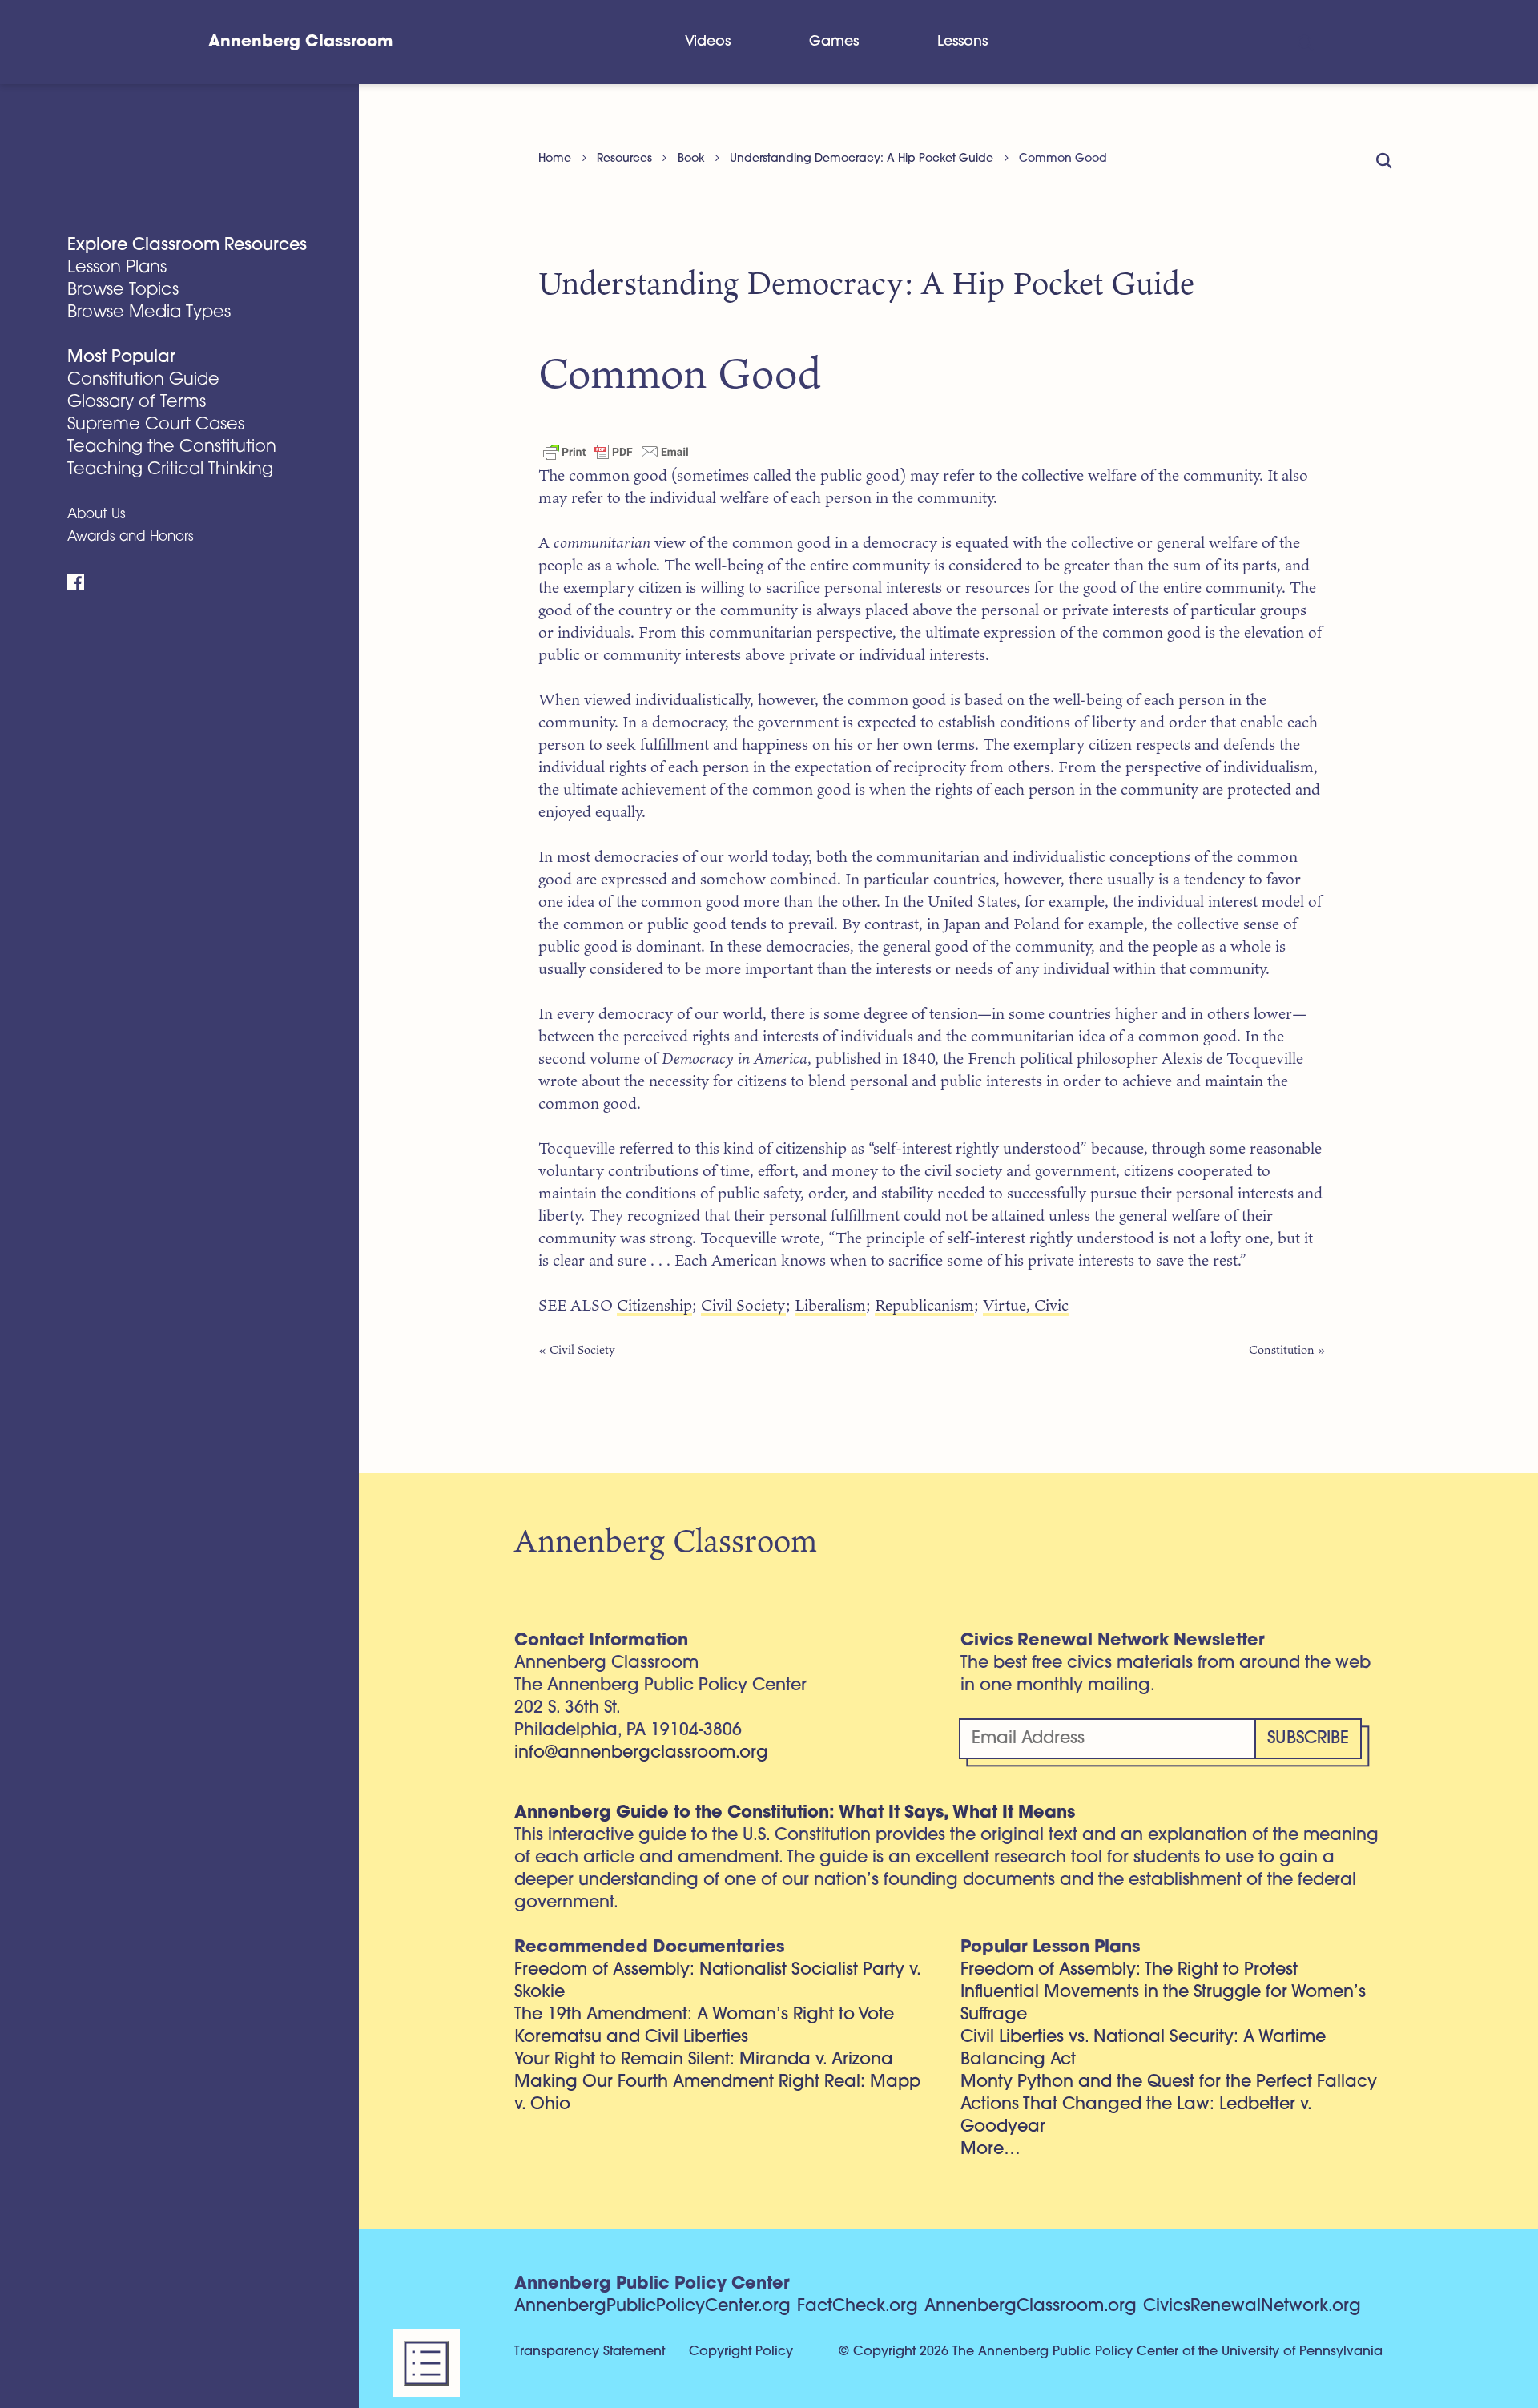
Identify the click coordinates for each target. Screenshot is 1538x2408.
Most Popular (121, 358)
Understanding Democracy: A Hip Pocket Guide (862, 159)
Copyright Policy (741, 2352)
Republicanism (924, 1305)
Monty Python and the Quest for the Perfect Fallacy (1169, 2082)
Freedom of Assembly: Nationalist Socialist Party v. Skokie (717, 1981)
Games (834, 42)
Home (555, 159)
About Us (97, 515)
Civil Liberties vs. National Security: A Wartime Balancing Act (1143, 2049)
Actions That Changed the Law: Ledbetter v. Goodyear (1136, 2116)
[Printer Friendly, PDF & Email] (616, 451)
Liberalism (830, 1305)
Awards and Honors (131, 537)
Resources (624, 159)
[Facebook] (76, 582)
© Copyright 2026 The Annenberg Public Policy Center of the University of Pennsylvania (1111, 2352)
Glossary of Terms (137, 403)
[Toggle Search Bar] (1304, 42)
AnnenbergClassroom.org (1031, 2307)
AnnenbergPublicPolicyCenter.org (652, 2307)
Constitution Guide (143, 380)
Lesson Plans (117, 268)
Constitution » (1287, 1349)
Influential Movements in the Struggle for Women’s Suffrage (1163, 2004)
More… (990, 2150)
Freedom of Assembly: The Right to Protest (1129, 1970)
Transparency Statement (590, 2352)
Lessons (962, 42)
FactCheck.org (858, 2307)
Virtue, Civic (1026, 1305)
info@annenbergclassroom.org (641, 1753)
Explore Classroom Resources (187, 246)
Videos (708, 42)
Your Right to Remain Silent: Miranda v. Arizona (704, 2060)
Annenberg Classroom (300, 42)
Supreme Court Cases (156, 425)
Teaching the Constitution (172, 447)
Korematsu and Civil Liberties (631, 2038)
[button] (426, 2363)
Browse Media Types (149, 313)
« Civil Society (577, 1349)
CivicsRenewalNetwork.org (1252, 2307)
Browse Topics (123, 290)
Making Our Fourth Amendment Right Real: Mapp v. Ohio (717, 2094)
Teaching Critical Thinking (170, 470)
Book (691, 159)
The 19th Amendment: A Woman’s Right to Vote (704, 2015)
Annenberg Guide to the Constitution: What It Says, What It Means (795, 1813)
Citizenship (654, 1305)
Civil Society (743, 1305)
